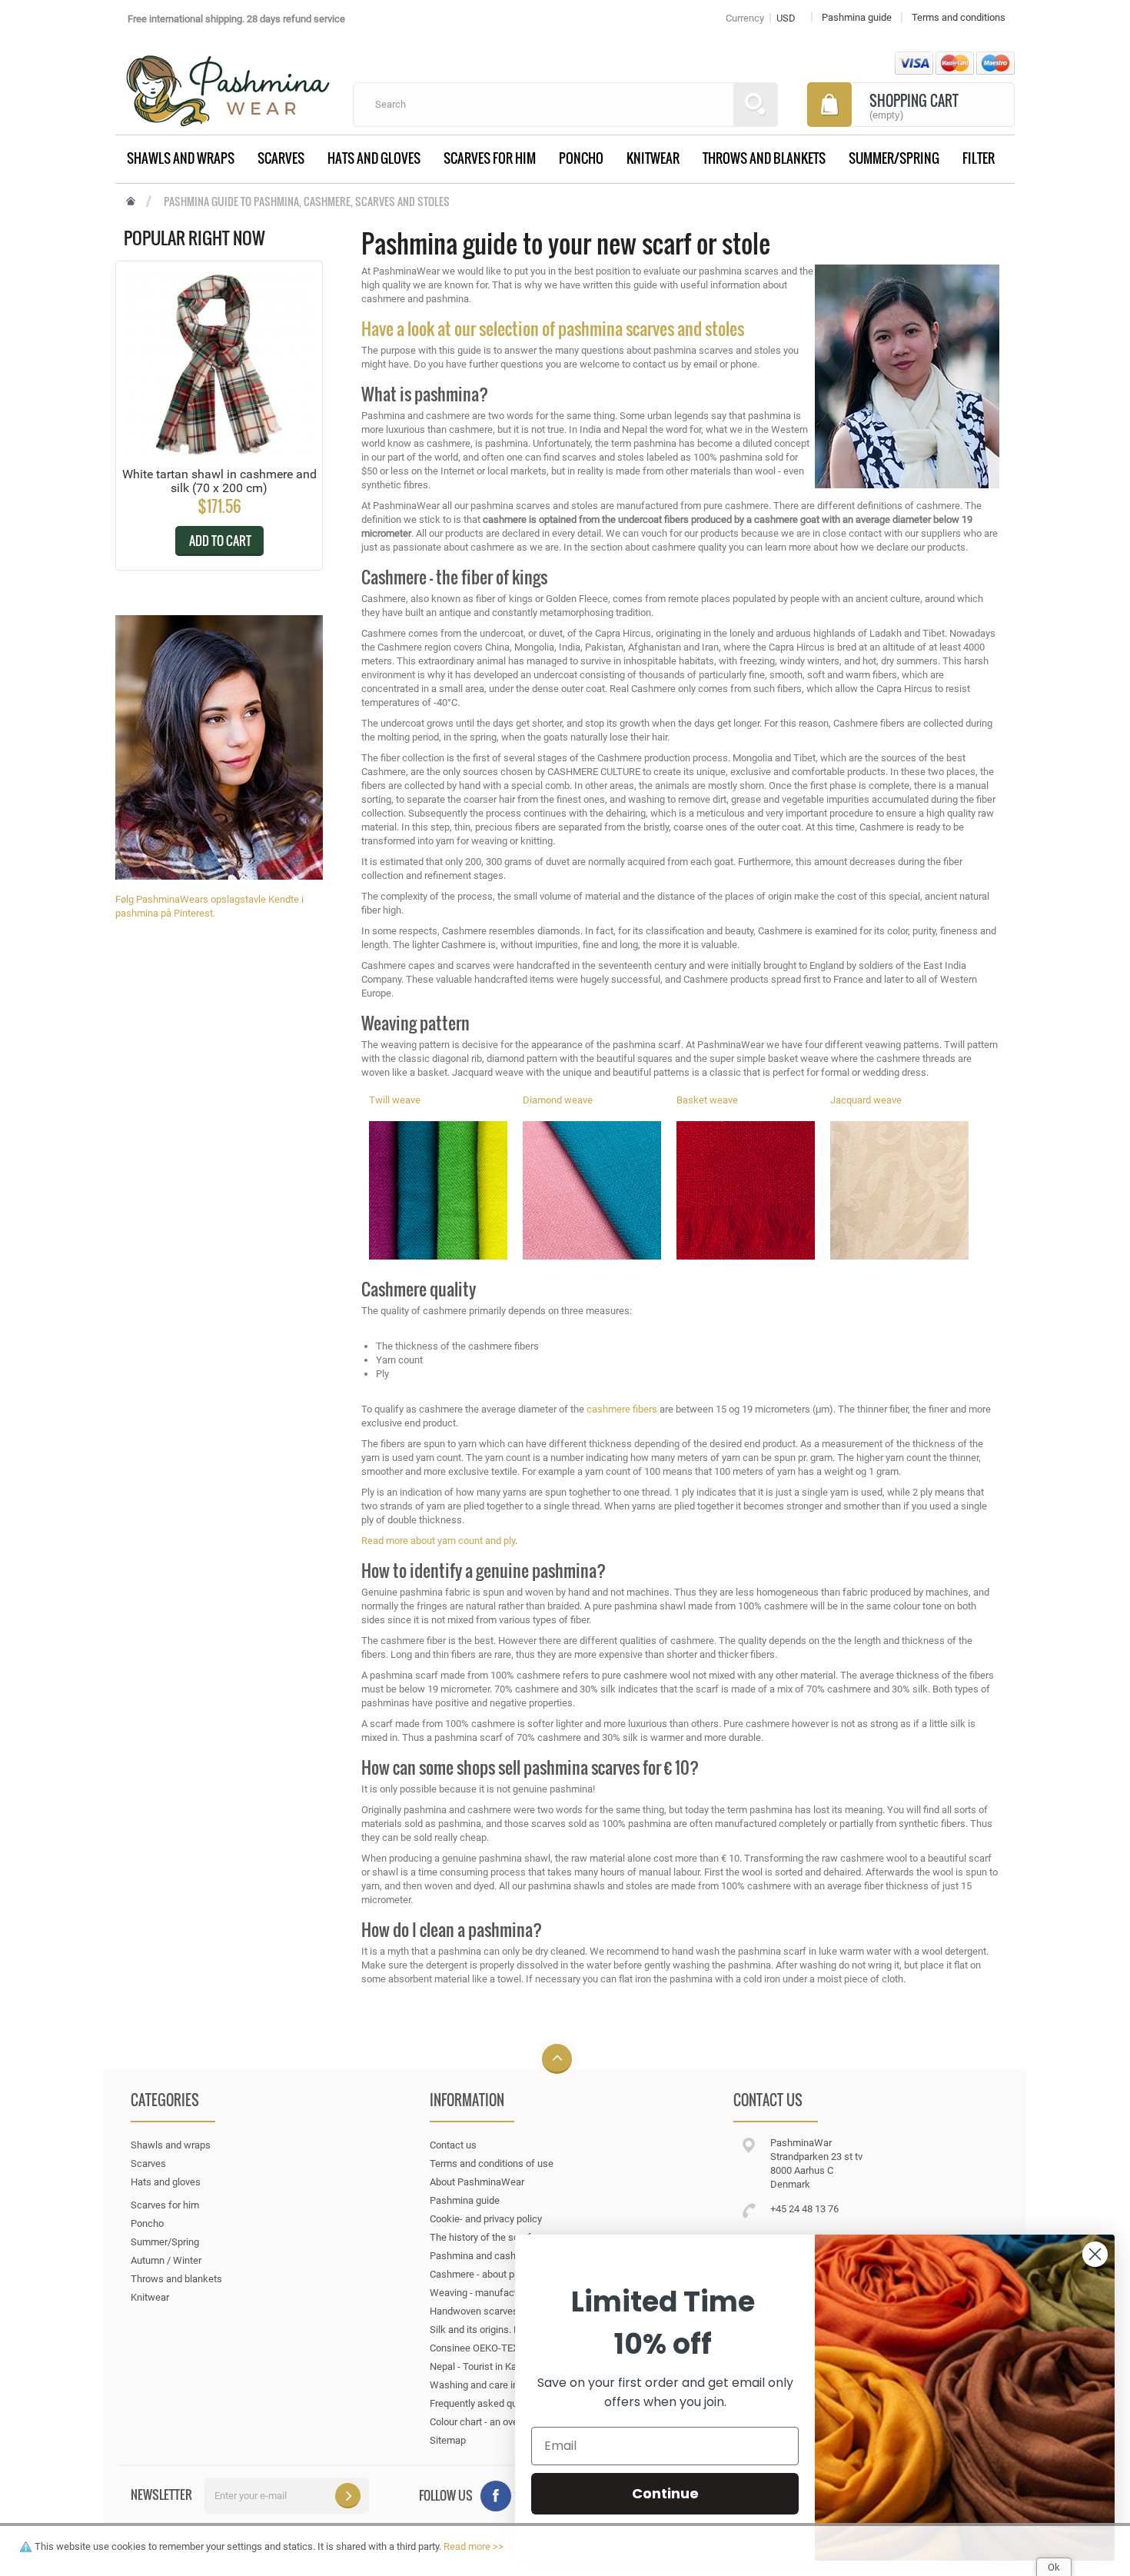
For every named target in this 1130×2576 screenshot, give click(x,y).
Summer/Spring (894, 158)
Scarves (281, 158)
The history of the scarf (480, 2237)
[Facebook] (496, 2496)
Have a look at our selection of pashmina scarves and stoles (553, 328)
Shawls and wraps (181, 158)
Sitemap (448, 2440)
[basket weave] (746, 1190)
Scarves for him (490, 158)
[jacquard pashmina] (899, 1190)
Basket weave (707, 1100)
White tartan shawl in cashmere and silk (219, 481)
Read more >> (474, 2546)
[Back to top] (557, 2060)
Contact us (453, 2145)
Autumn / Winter (166, 2260)
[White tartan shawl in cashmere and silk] (219, 364)
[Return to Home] (131, 202)
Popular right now (194, 238)
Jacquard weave (866, 1100)
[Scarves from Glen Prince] (219, 746)
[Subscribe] (348, 2496)
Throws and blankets (764, 158)
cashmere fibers (622, 1409)
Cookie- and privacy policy (486, 2219)
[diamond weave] (592, 1190)
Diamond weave (558, 1100)
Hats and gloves (374, 158)
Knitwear (653, 158)
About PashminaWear (477, 2182)
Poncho (581, 158)
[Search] (756, 105)
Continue (665, 2493)
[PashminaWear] (228, 82)
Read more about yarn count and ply (438, 1541)
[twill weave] (438, 1190)
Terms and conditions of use (492, 2163)
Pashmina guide (465, 2200)
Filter (979, 158)
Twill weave (395, 1100)
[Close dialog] (1095, 2254)
